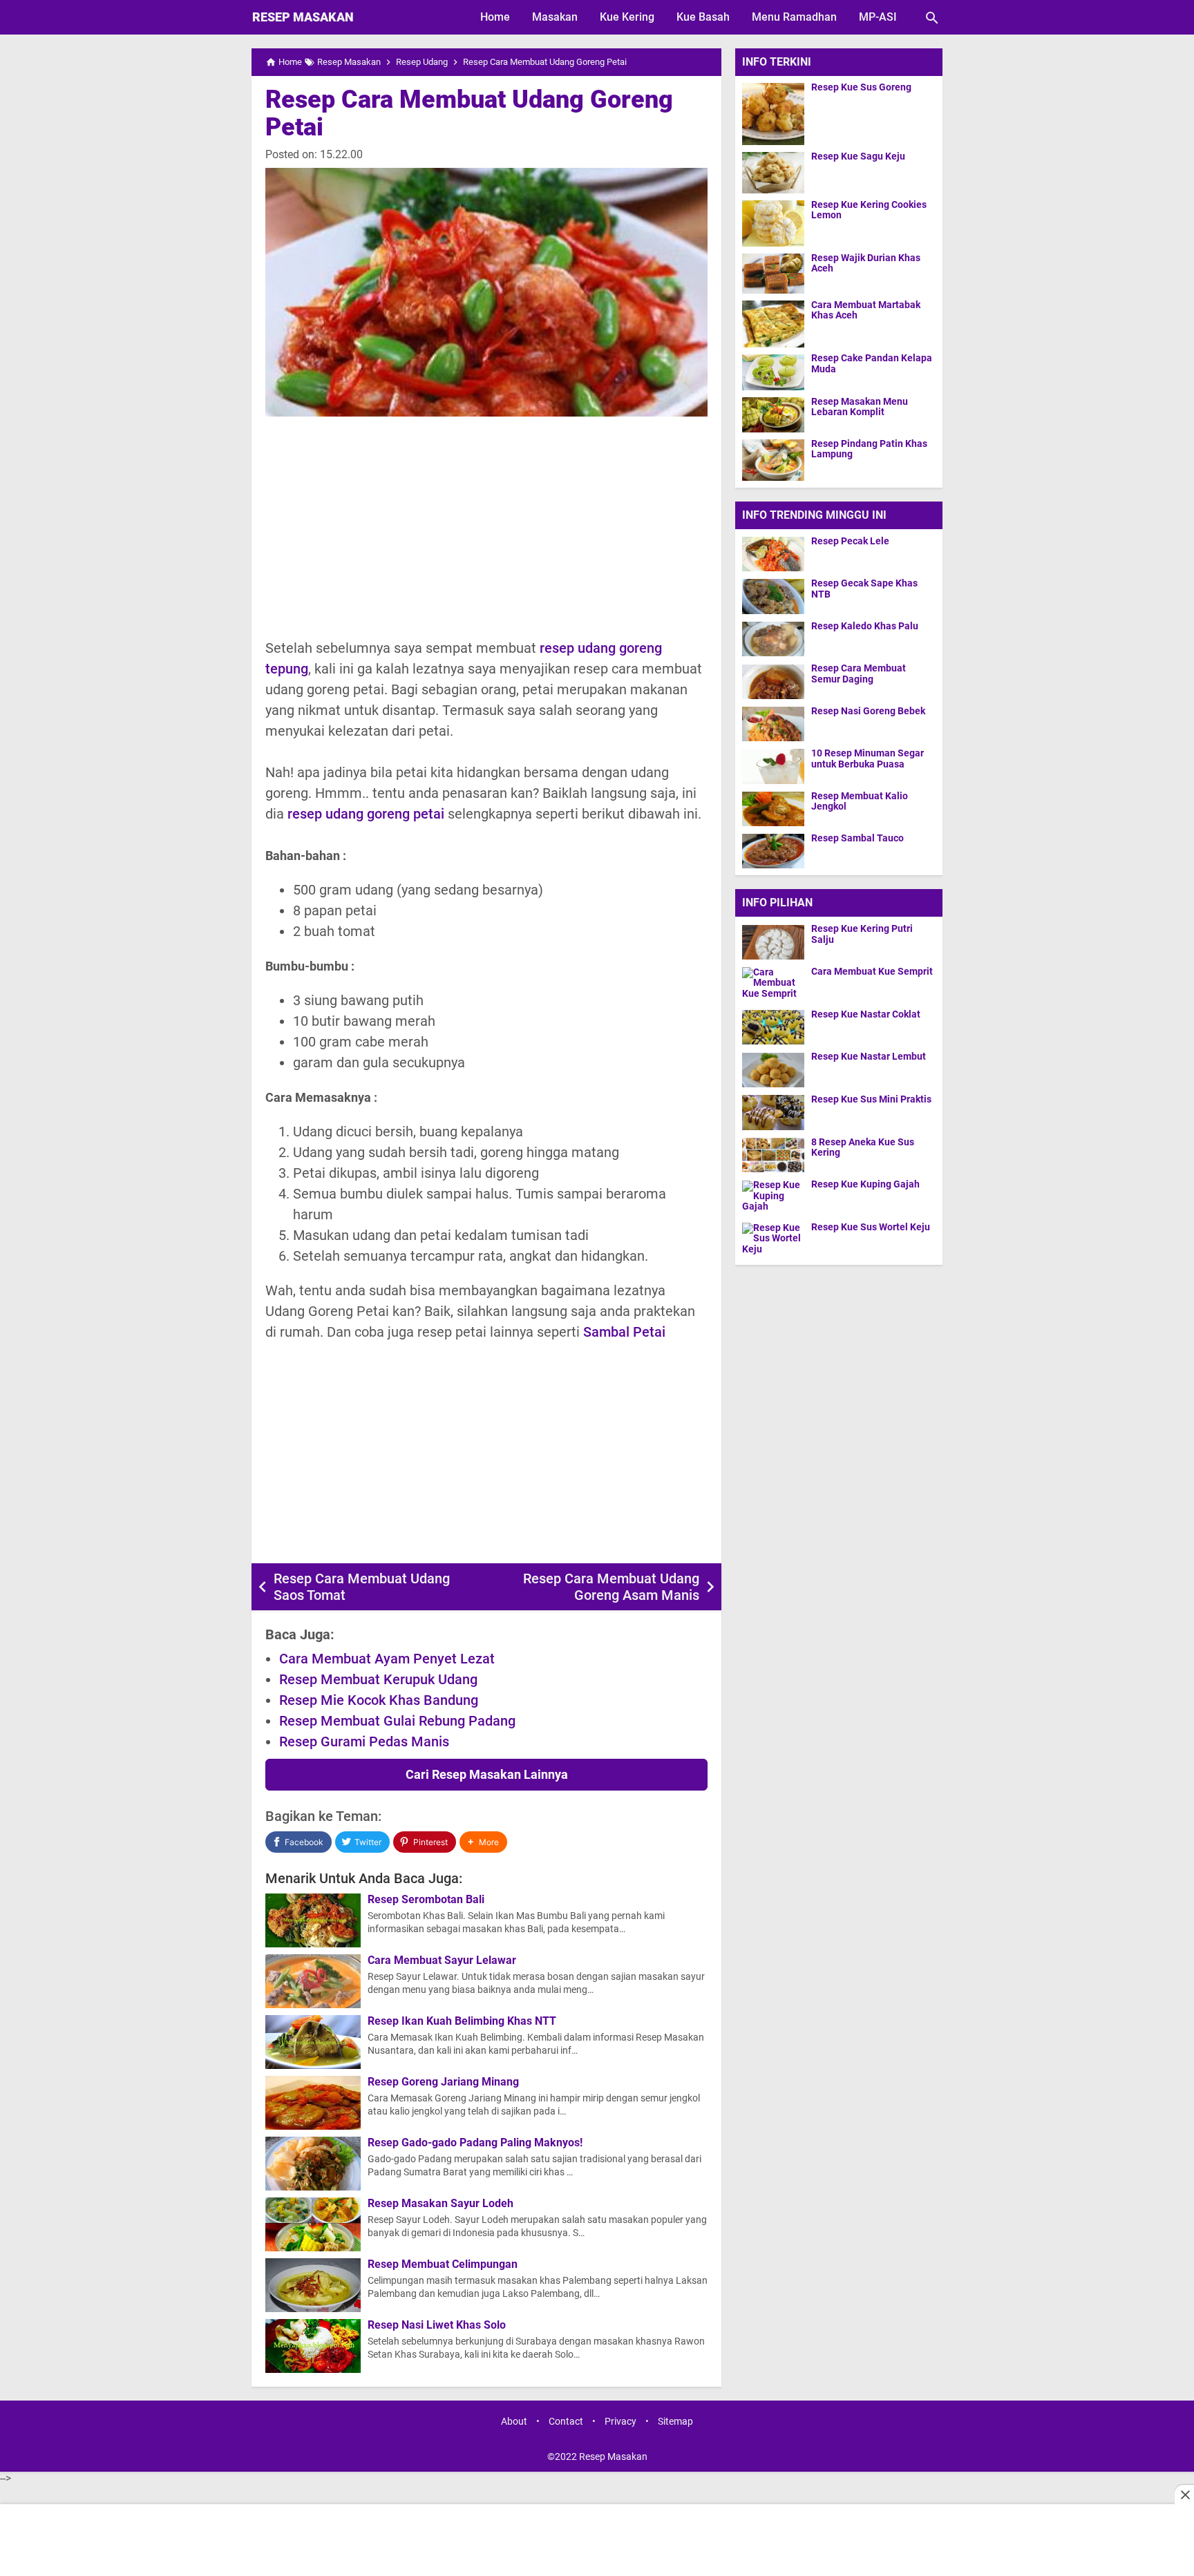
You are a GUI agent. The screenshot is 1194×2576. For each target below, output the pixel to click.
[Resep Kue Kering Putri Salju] (777, 942)
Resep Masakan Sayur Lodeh (440, 2204)
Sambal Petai (624, 1332)
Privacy (620, 2422)
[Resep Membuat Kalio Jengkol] (773, 809)
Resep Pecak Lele (850, 541)
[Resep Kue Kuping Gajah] (777, 1198)
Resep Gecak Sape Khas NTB (864, 589)
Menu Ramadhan (794, 17)
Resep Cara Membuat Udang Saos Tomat (362, 1587)
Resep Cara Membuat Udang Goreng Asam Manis (611, 1587)
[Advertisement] (486, 527)
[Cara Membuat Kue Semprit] (777, 984)
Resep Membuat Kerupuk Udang (378, 1679)
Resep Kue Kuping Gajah (865, 1185)
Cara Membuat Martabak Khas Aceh (866, 310)
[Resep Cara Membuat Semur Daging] (773, 681)
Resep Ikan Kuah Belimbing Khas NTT (462, 2021)
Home (495, 17)
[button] (483, 1842)
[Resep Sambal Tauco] (773, 851)
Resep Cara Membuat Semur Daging (859, 674)
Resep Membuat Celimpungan (443, 2264)
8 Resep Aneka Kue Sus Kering (863, 1147)
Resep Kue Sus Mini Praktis (871, 1099)
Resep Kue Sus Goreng (861, 87)
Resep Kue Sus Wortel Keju (871, 1227)
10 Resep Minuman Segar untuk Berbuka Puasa (868, 759)
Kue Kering (627, 17)
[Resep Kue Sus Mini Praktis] (777, 1112)
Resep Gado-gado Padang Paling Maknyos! (475, 2143)
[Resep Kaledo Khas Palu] (773, 639)
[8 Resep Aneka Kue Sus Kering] (777, 1155)
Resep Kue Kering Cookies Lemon (869, 210)
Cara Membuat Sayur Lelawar (442, 1960)
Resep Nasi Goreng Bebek (868, 711)
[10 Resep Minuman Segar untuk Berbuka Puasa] (773, 766)
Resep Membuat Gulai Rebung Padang (397, 1721)
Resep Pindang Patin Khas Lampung (869, 449)
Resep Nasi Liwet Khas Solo (437, 2325)
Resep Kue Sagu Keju (858, 156)
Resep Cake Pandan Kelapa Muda (872, 364)
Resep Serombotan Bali (426, 1900)
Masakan (555, 17)
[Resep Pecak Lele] (773, 554)
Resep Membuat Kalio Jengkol (860, 801)
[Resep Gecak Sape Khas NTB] (773, 596)
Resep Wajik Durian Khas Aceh (866, 263)
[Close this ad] (1184, 2494)
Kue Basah (703, 17)
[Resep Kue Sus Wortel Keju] (777, 1240)
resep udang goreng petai (366, 814)
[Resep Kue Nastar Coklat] (777, 1027)
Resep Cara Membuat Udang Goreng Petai (469, 113)
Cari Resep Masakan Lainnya (487, 1774)
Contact (566, 2422)
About (514, 2422)
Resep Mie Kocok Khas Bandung (379, 1700)
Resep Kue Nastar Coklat (866, 1014)
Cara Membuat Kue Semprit (872, 972)
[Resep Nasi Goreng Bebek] (773, 724)
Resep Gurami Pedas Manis (364, 1742)
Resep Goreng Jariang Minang (443, 2082)
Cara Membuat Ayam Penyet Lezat (387, 1659)
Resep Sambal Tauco (857, 838)
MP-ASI (878, 17)
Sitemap (675, 2422)
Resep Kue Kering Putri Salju (862, 935)
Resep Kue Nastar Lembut (869, 1057)
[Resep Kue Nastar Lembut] (777, 1070)
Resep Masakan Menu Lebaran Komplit (860, 407)
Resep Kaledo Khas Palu (865, 626)
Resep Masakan (303, 17)
